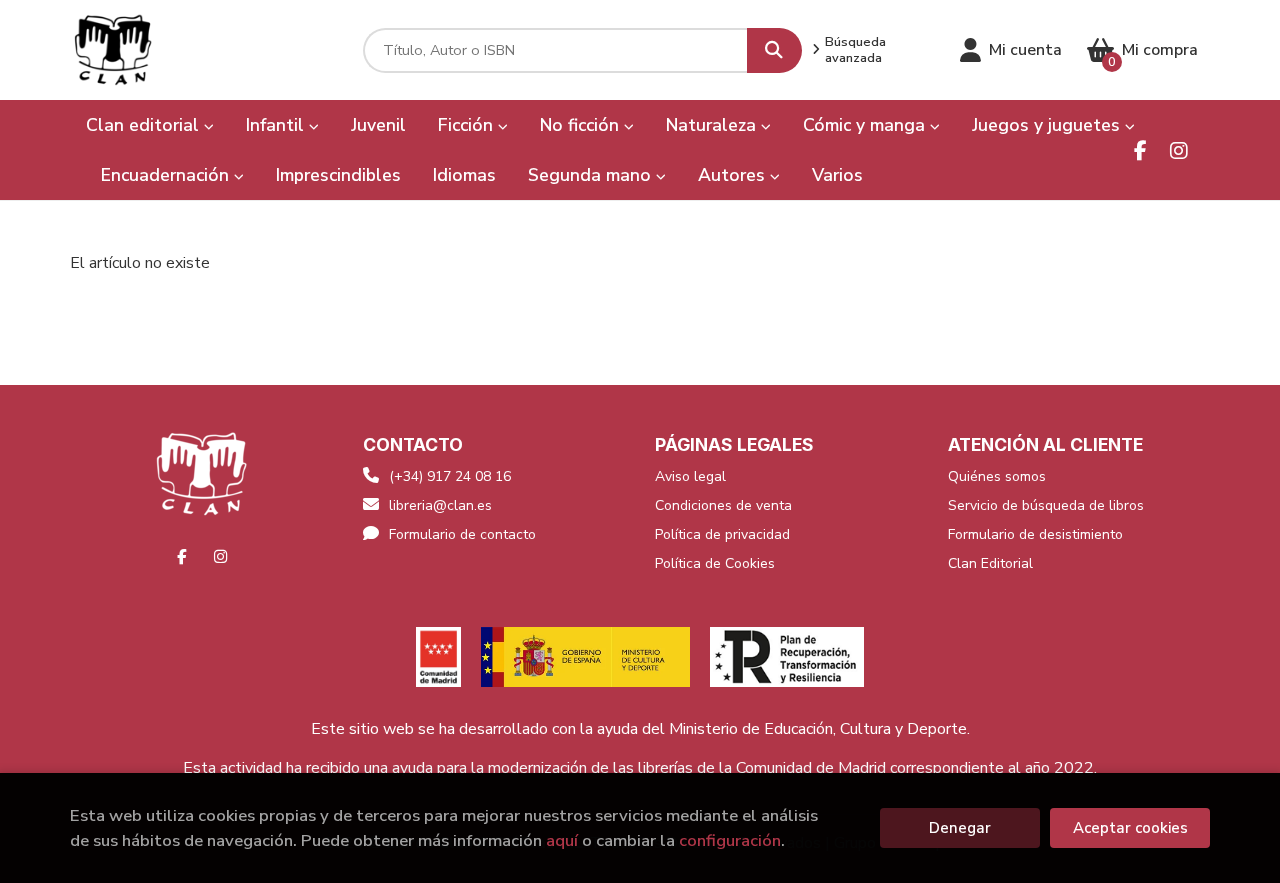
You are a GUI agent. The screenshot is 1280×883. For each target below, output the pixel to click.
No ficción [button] (582, 125)
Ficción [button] (468, 125)
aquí (562, 840)
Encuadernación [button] (167, 175)
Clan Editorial (990, 563)
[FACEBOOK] (1140, 150)
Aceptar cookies (1130, 828)
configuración (730, 840)
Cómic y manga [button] (866, 125)
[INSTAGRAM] (1178, 150)
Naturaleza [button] (713, 125)
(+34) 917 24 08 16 (450, 476)
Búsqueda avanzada (855, 50)
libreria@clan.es (440, 505)
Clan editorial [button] (145, 125)
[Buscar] (774, 50)
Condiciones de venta (723, 505)
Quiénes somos (997, 476)
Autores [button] (734, 175)
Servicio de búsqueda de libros (1046, 505)
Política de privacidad (722, 534)
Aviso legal (690, 476)
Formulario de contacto (462, 534)
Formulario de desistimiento (1035, 534)
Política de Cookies (715, 563)
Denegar (960, 828)
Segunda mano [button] (592, 175)
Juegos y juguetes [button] (1048, 125)
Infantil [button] (277, 125)
